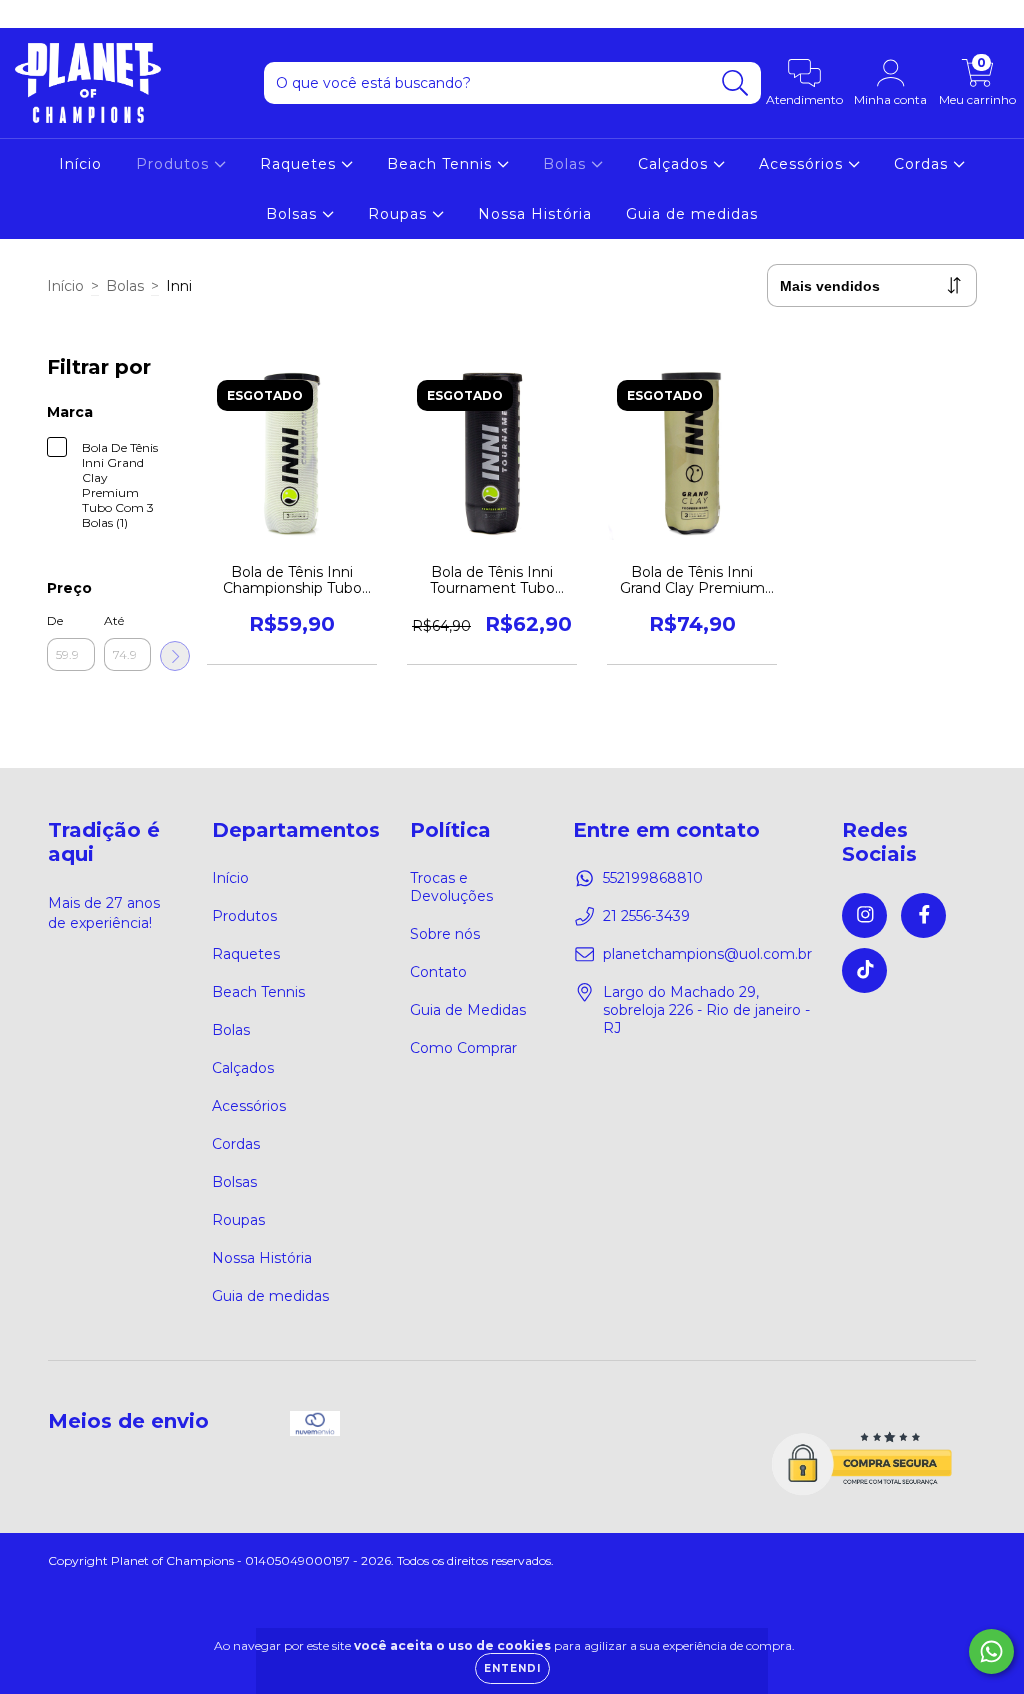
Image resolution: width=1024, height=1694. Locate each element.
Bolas (567, 164)
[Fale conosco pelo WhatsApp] (991, 1651)
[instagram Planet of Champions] (30, 14)
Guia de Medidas (468, 1010)
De (55, 620)
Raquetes (300, 164)
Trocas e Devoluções (451, 887)
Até (114, 620)
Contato (438, 972)
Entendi (512, 1668)
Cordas (923, 164)
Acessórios (803, 164)
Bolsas (294, 214)
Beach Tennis (442, 164)
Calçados (675, 164)
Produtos (175, 164)
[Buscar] (735, 83)
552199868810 (653, 878)
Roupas (400, 214)
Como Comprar (463, 1048)
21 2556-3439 (646, 916)
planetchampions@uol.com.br (707, 954)
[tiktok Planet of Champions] (89, 14)
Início (80, 164)
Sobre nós (445, 934)
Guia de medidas (692, 214)
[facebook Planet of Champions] (60, 14)
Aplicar (175, 656)
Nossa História (535, 214)
